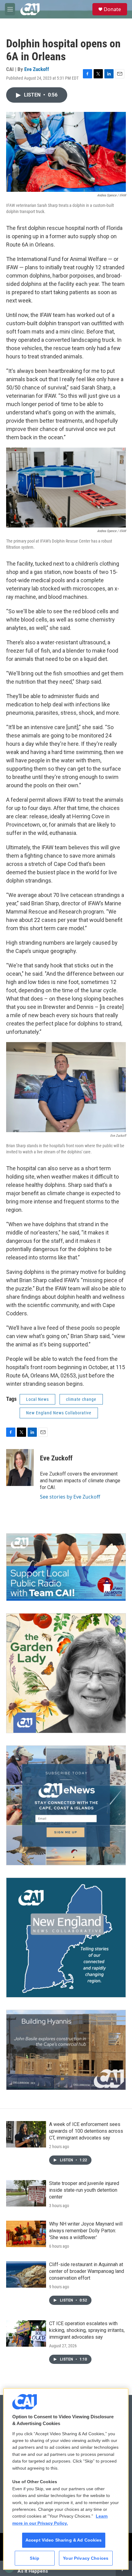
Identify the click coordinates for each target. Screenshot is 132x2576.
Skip (35, 2558)
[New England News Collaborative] (66, 1938)
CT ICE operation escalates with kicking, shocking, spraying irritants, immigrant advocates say (87, 2330)
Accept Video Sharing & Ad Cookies (64, 2540)
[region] (66, 2479)
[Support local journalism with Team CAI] (66, 1567)
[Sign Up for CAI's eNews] (66, 1805)
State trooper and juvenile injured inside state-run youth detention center (84, 2190)
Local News (37, 1399)
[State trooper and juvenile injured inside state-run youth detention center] (26, 2193)
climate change (81, 1399)
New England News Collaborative (59, 1413)
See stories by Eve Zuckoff (70, 1497)
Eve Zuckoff (37, 69)
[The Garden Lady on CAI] (66, 1673)
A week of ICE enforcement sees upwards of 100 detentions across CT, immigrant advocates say (86, 2131)
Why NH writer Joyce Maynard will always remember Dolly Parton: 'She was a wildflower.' (86, 2231)
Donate (112, 9)
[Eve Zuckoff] (20, 1468)
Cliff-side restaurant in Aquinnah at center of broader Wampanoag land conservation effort (87, 2271)
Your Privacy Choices (86, 2558)
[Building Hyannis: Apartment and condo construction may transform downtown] (66, 2050)
